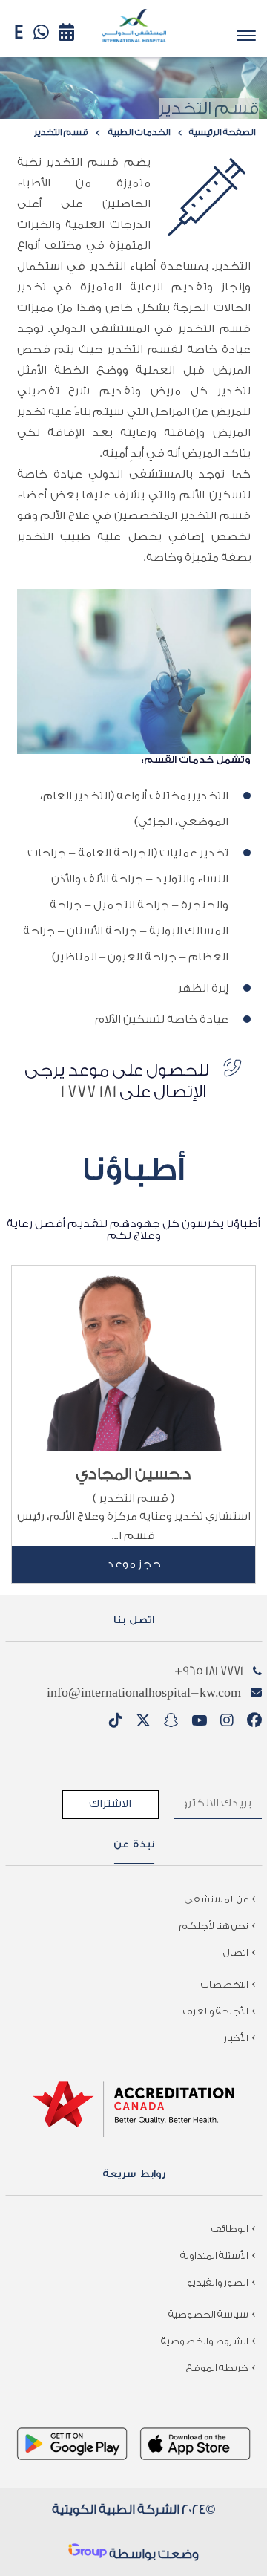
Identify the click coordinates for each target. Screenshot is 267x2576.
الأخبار (236, 2038)
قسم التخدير (61, 132)
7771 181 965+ (209, 1671)
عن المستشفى (217, 1899)
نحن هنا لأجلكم (214, 1926)
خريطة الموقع (217, 2368)
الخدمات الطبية (139, 132)
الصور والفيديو (218, 2282)
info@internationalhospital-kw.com (144, 1692)
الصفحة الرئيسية (222, 132)
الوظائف (230, 2229)
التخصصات (225, 1984)
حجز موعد (134, 1564)
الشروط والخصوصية (205, 2341)
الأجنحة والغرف (216, 2011)
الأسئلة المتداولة (214, 2255)
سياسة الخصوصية (208, 2314)
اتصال (236, 1952)
